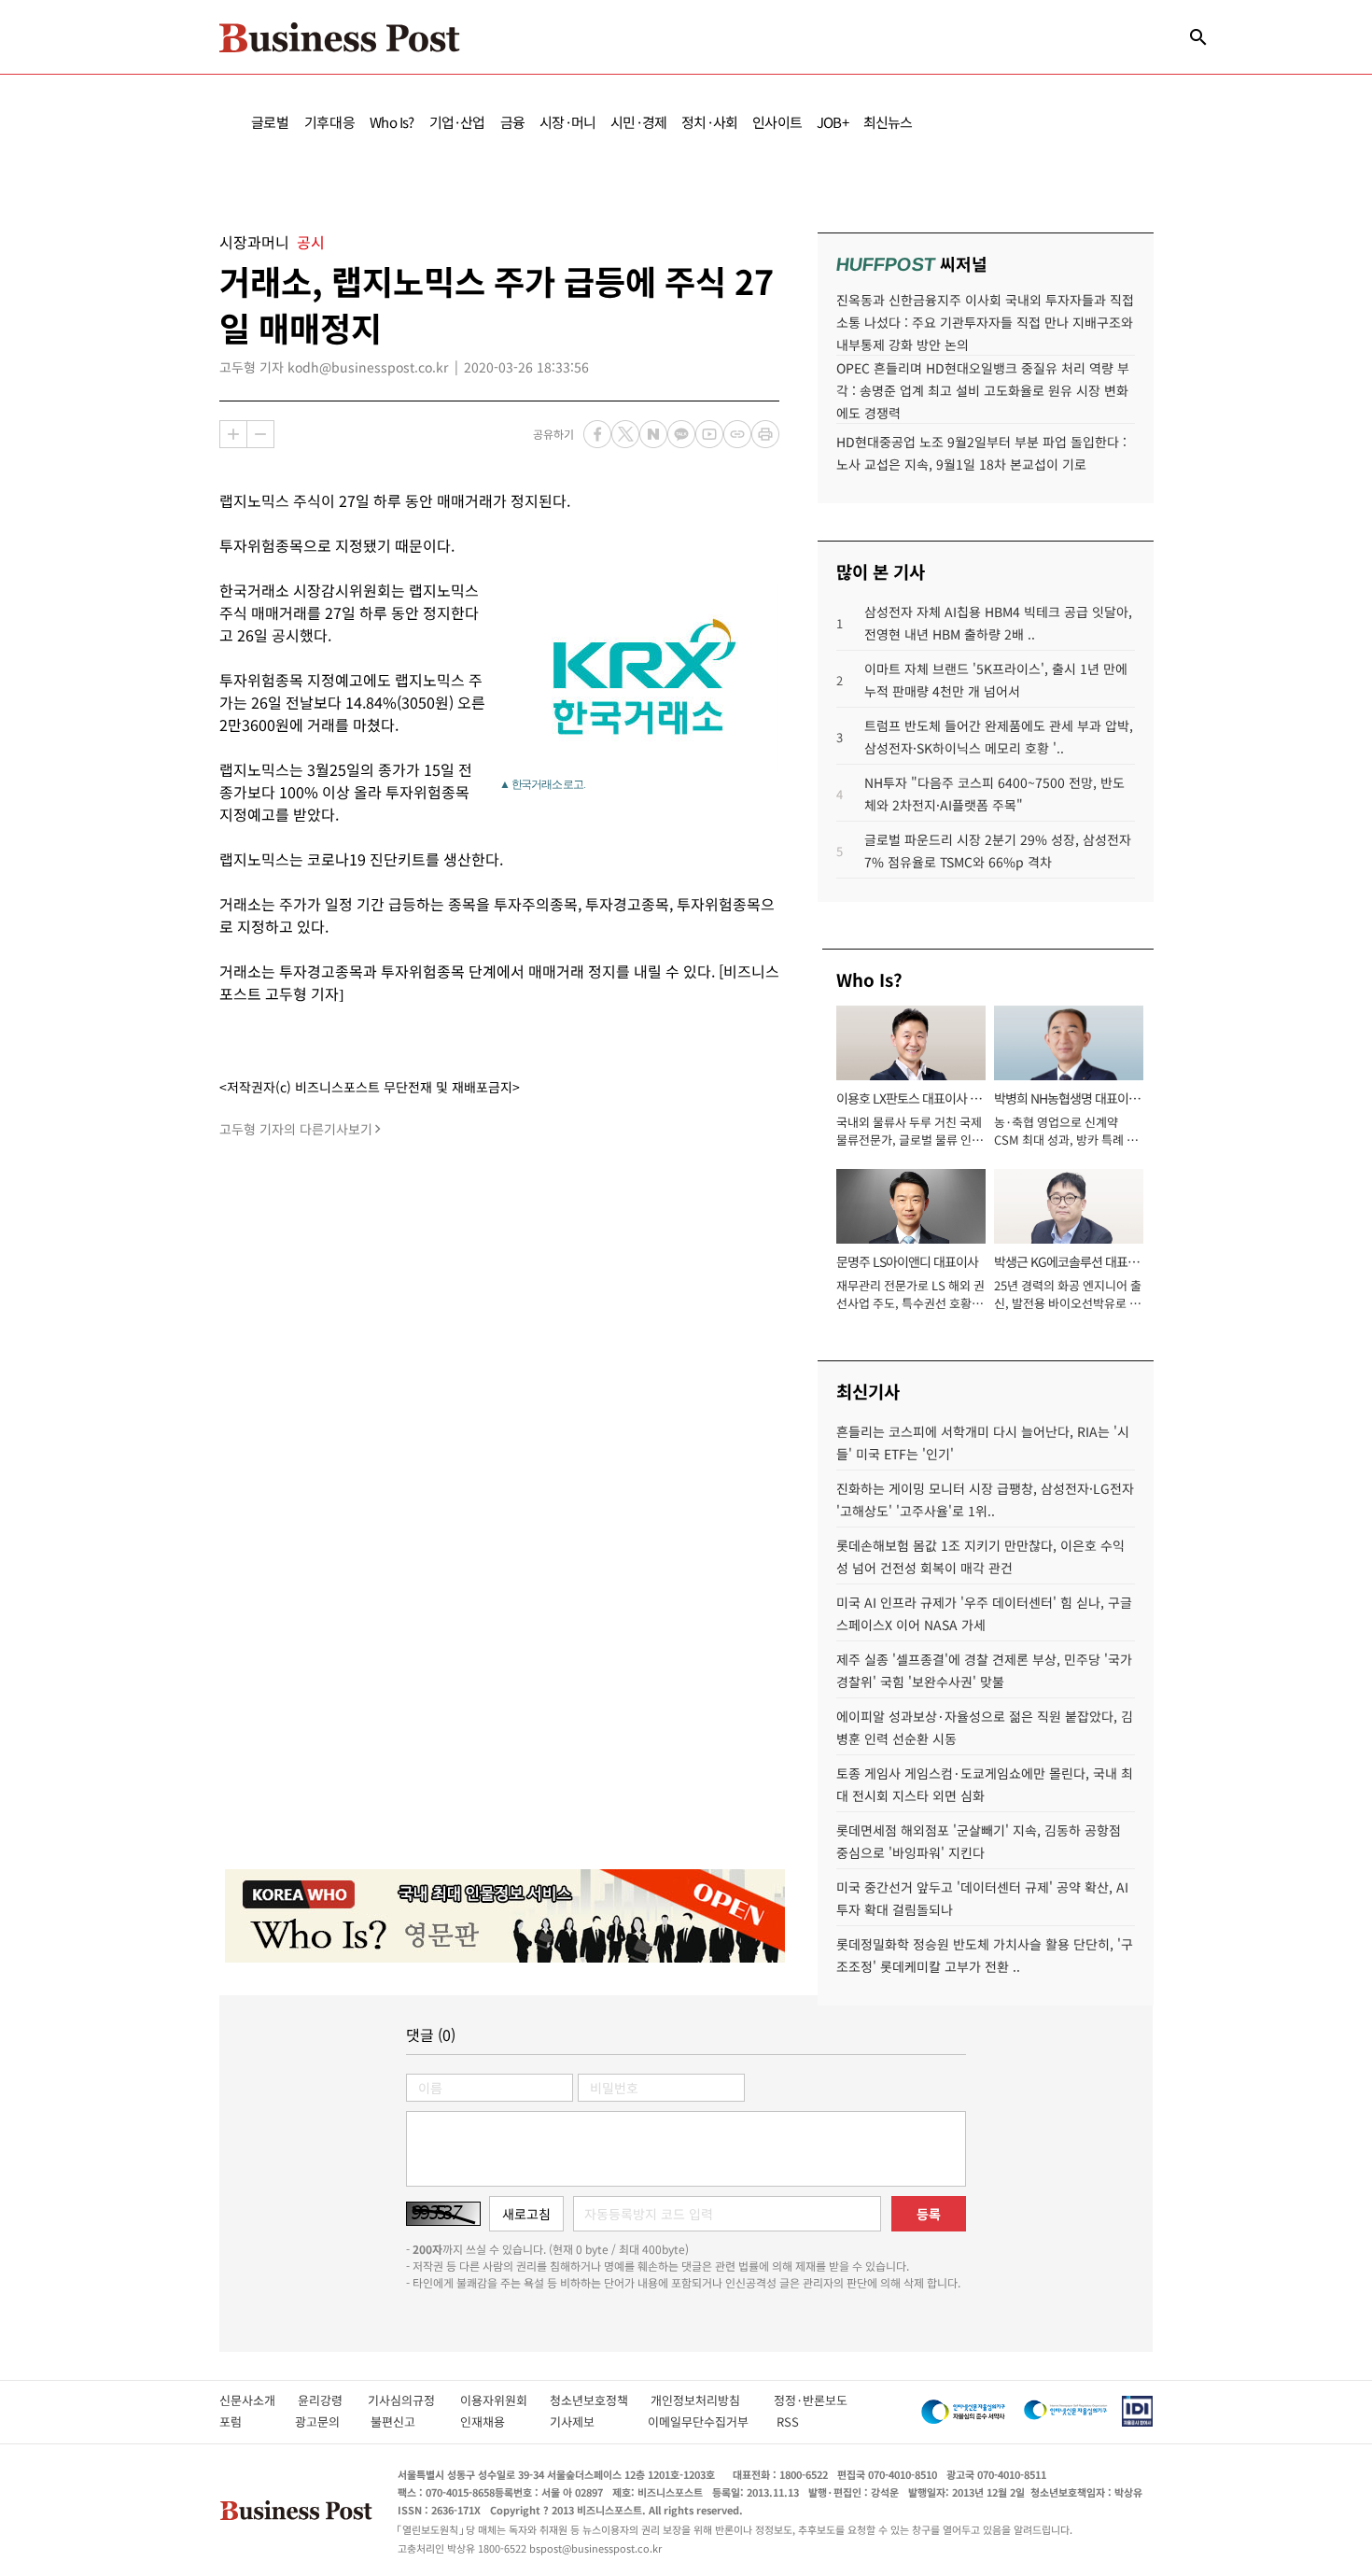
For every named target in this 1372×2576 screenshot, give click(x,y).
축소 (260, 434)
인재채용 (495, 2421)
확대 (233, 434)
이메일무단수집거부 (702, 2421)
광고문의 (323, 2421)
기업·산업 (457, 122)
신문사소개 (259, 2400)
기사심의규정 (414, 2400)
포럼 (247, 2421)
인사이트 (777, 122)
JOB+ (833, 122)
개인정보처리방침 (712, 2400)
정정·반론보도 (811, 2400)
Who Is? (392, 122)
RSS (788, 2421)
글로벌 (270, 122)
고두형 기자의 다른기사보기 (296, 1129)
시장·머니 (567, 122)
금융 (512, 122)
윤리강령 (333, 2400)
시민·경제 (638, 122)
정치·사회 (709, 122)
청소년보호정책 (600, 2400)
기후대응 (330, 122)
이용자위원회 (505, 2400)
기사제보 (589, 2421)
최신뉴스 (888, 122)
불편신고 (406, 2421)
